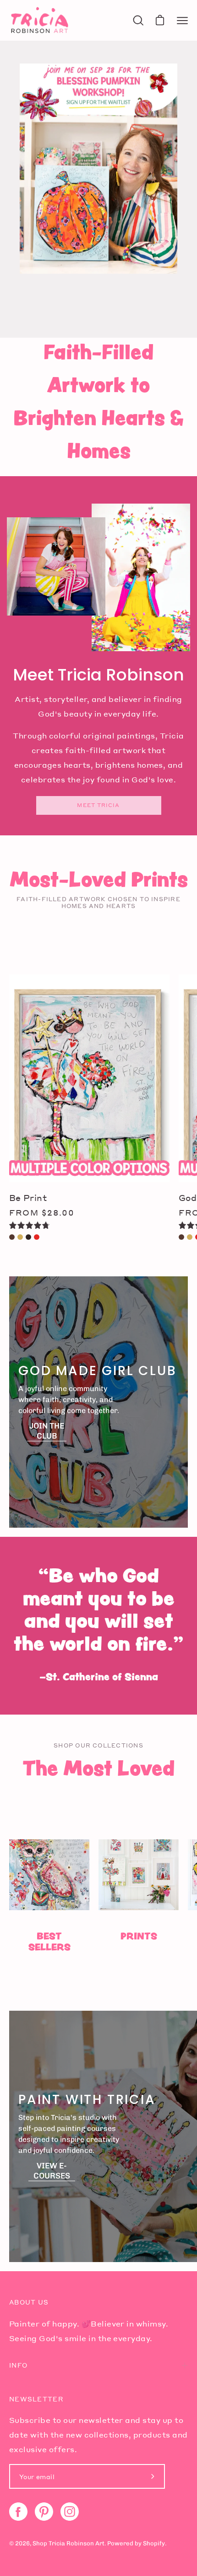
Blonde (20, 1237)
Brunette (12, 1237)
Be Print (28, 1198)
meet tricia (98, 805)
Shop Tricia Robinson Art (68, 2543)
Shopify (154, 2543)
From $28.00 (42, 1212)
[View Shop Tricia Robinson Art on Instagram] (70, 2512)
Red (37, 1237)
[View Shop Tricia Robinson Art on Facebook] (18, 2512)
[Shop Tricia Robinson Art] (39, 20)
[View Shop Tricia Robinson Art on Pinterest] (44, 2512)
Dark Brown (28, 1237)
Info (18, 2365)
